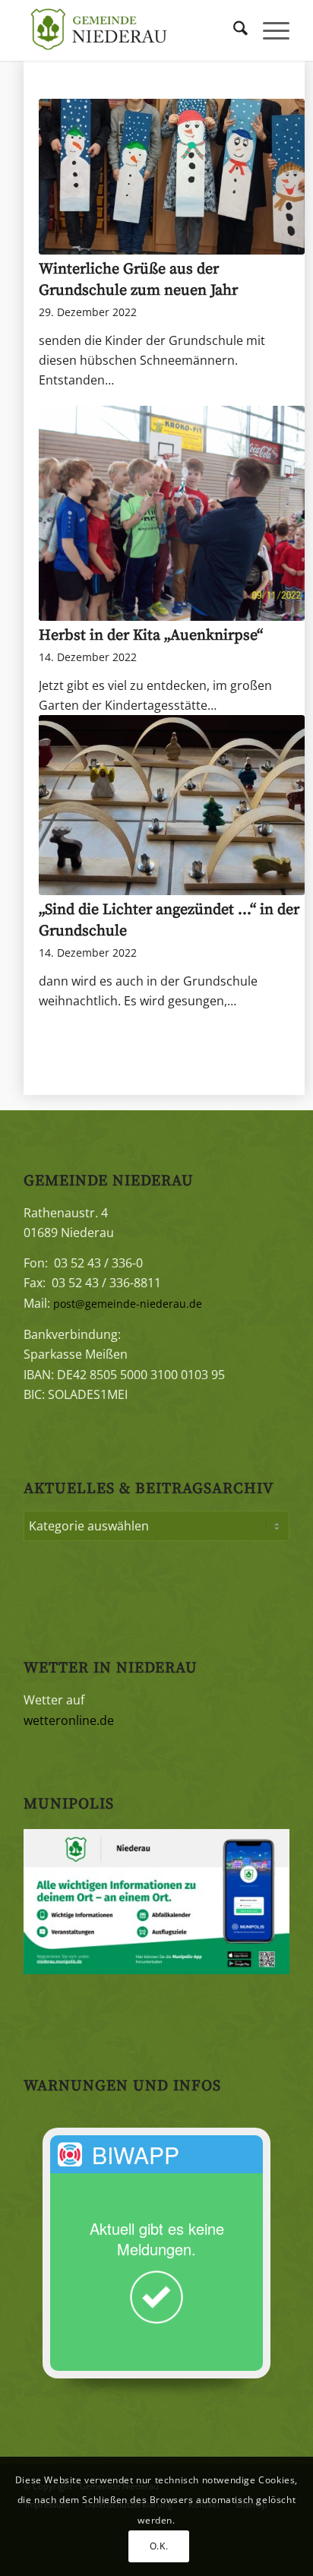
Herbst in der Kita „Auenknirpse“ (151, 636)
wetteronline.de (69, 1720)
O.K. (159, 2546)
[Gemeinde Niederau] (130, 30)
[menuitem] (233, 30)
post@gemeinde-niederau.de (128, 1304)
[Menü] (269, 30)
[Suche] (233, 30)
